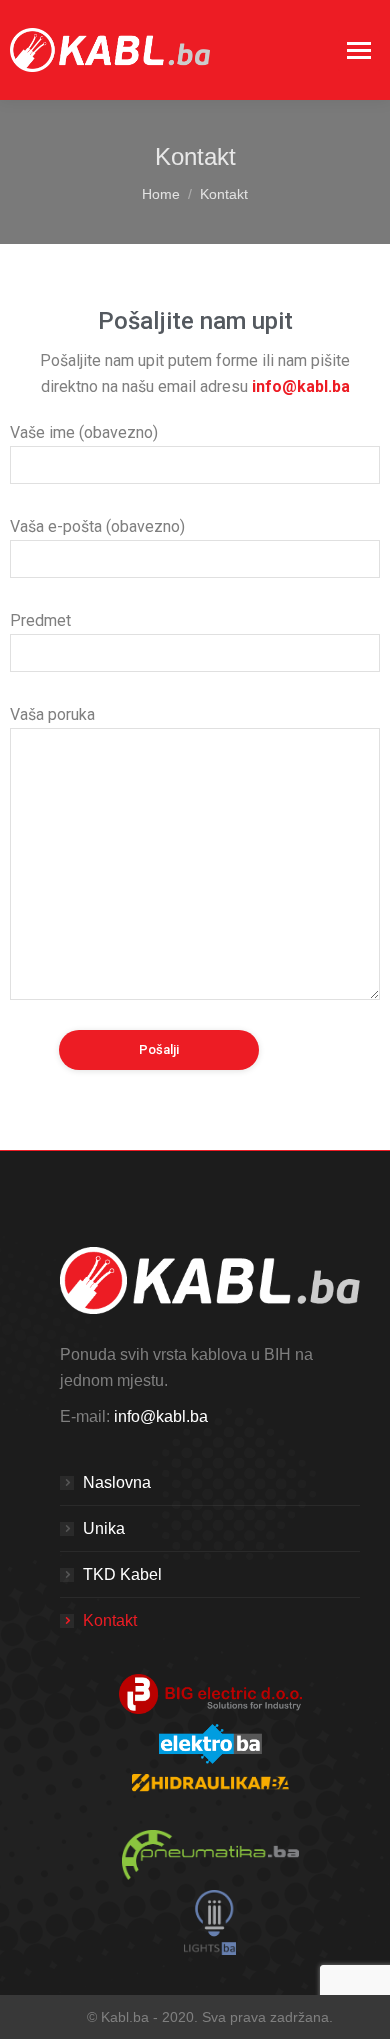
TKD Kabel (122, 1574)
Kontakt (110, 1620)
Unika (104, 1528)
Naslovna (117, 1482)
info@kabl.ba (161, 1416)
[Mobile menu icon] (359, 50)
